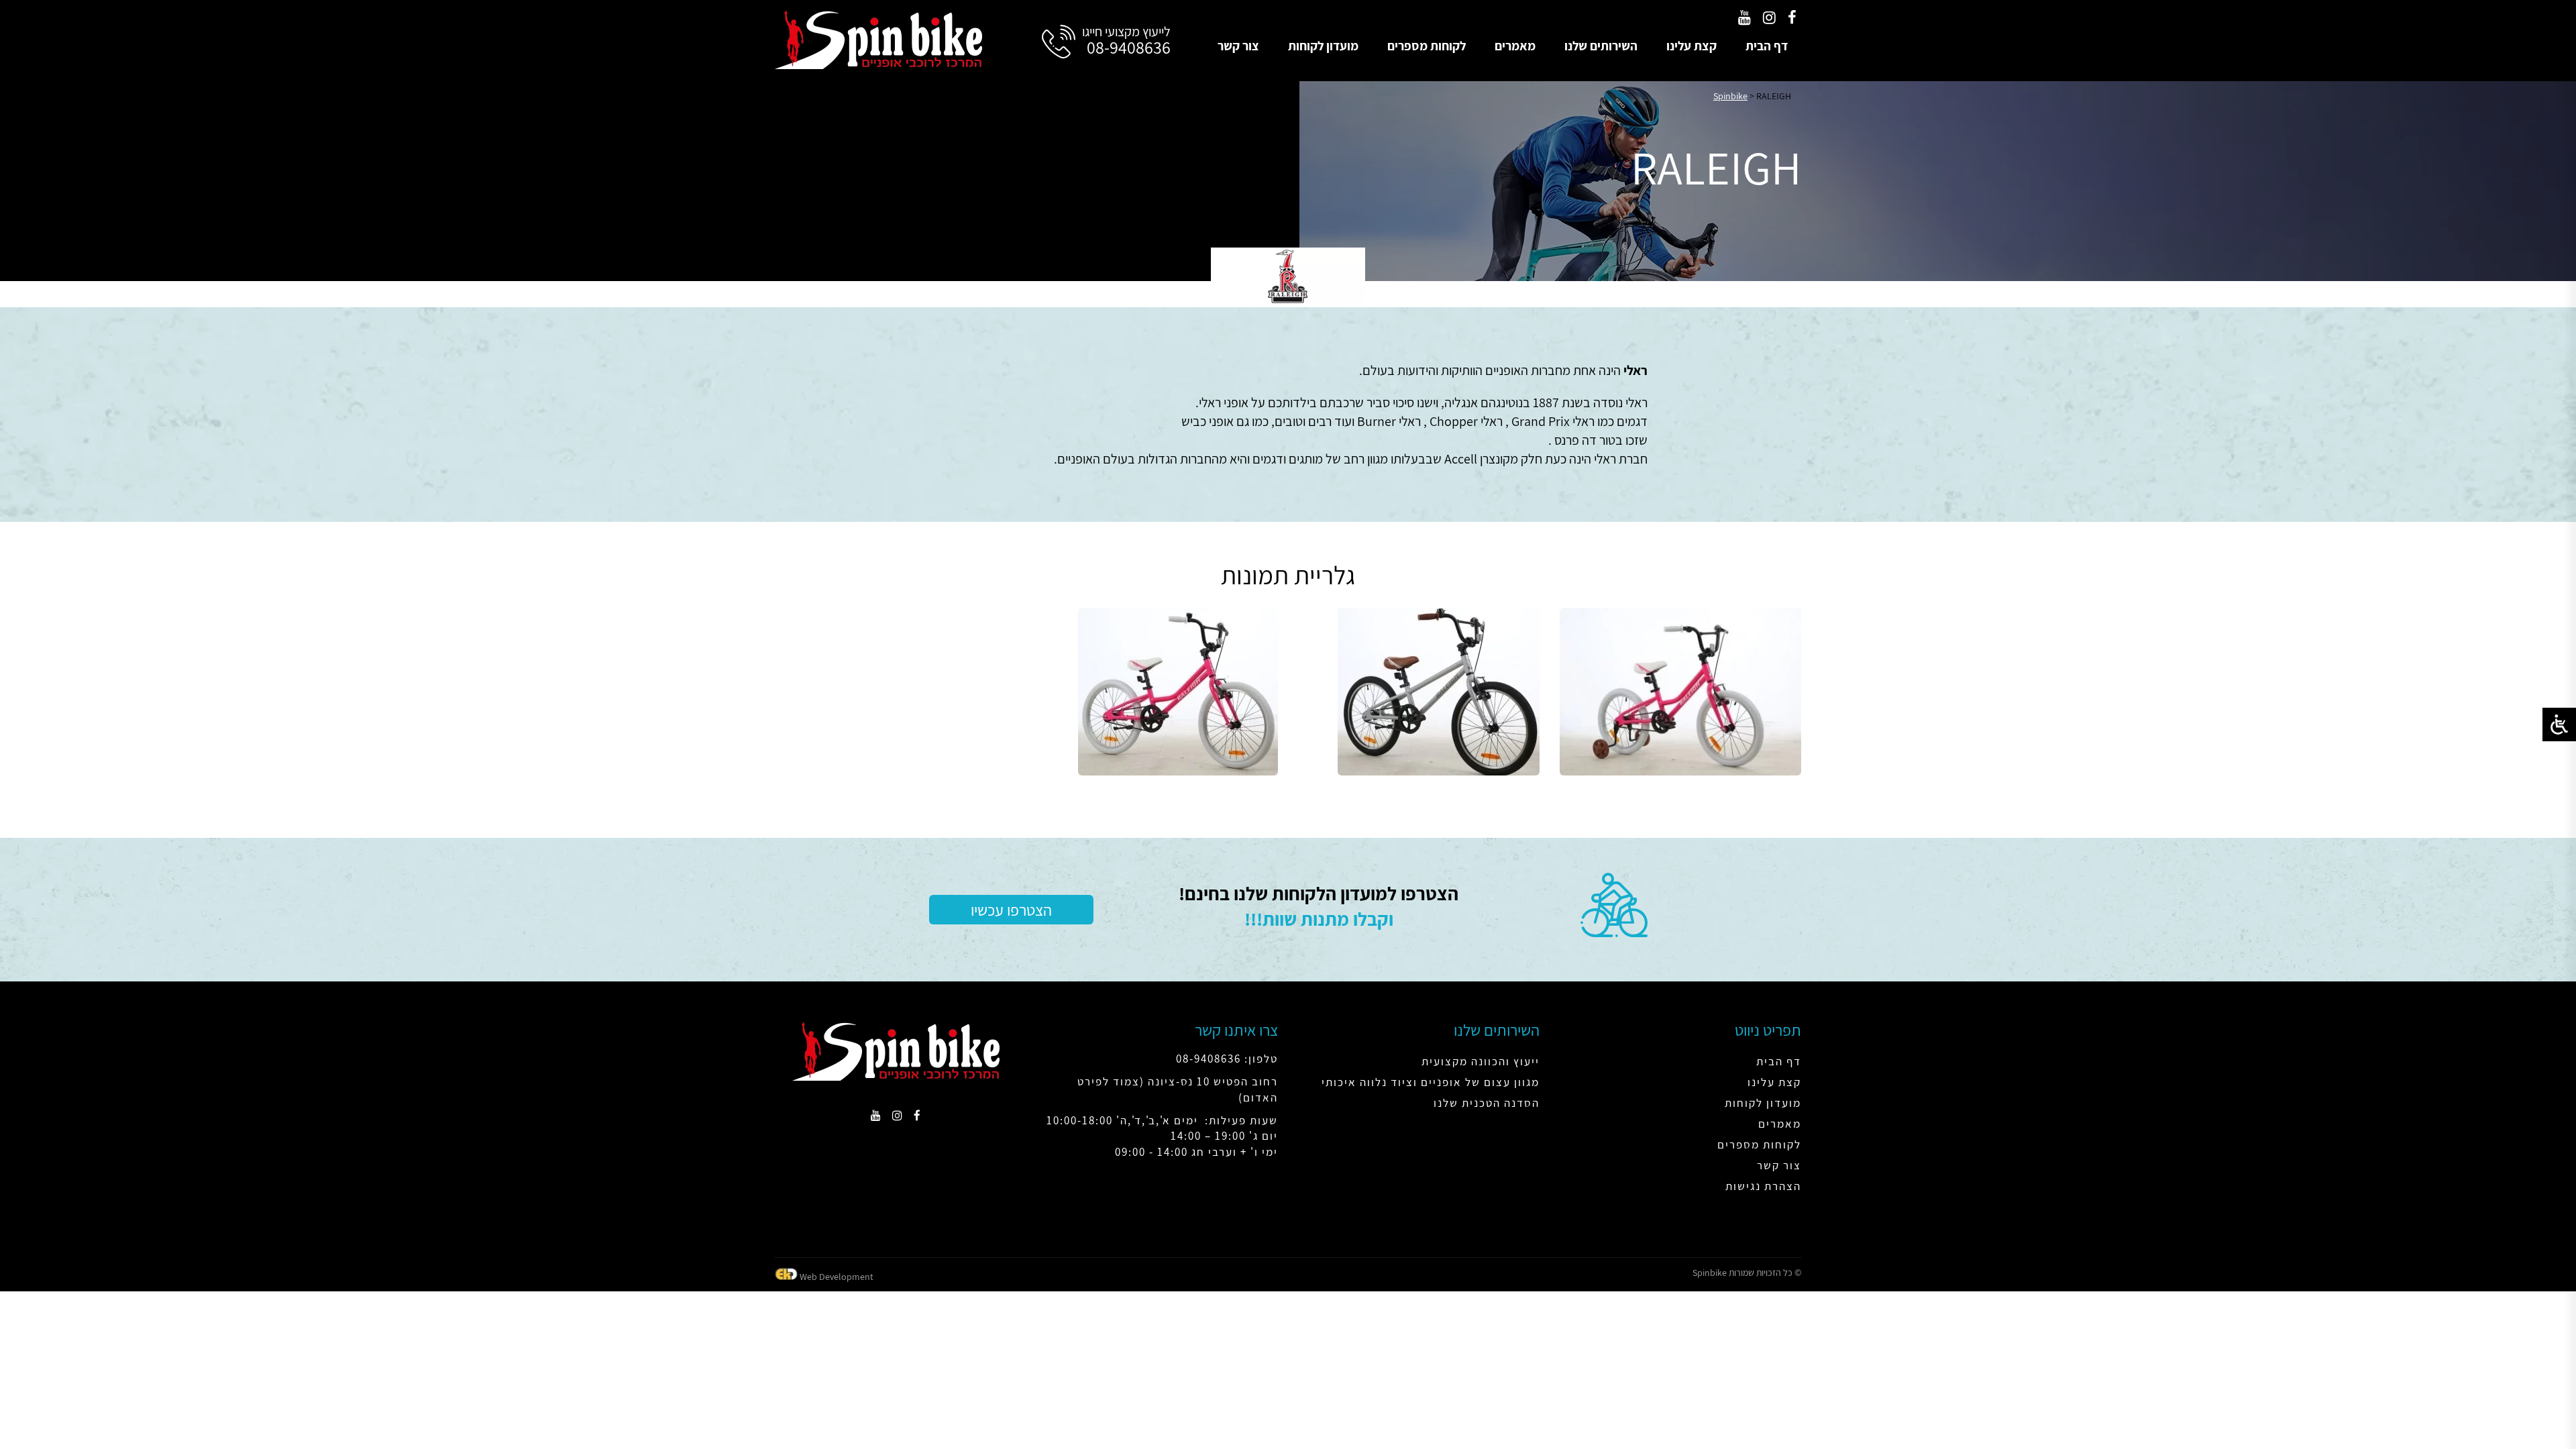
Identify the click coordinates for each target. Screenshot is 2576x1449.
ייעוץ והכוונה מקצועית (1481, 1061)
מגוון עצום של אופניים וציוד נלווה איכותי (1431, 1082)
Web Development (837, 1277)
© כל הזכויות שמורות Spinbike (1747, 1273)
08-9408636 (1129, 47)
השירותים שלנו (1601, 46)
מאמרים (1515, 46)
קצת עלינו (1692, 46)
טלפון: (1261, 1059)
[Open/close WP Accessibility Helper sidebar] (2559, 724)
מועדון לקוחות (1323, 46)
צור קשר (1238, 46)
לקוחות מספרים (1427, 46)
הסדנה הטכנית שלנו (1487, 1103)
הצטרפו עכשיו (1011, 910)
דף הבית (1767, 46)
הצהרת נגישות (1763, 1186)
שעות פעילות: (1241, 1120)
